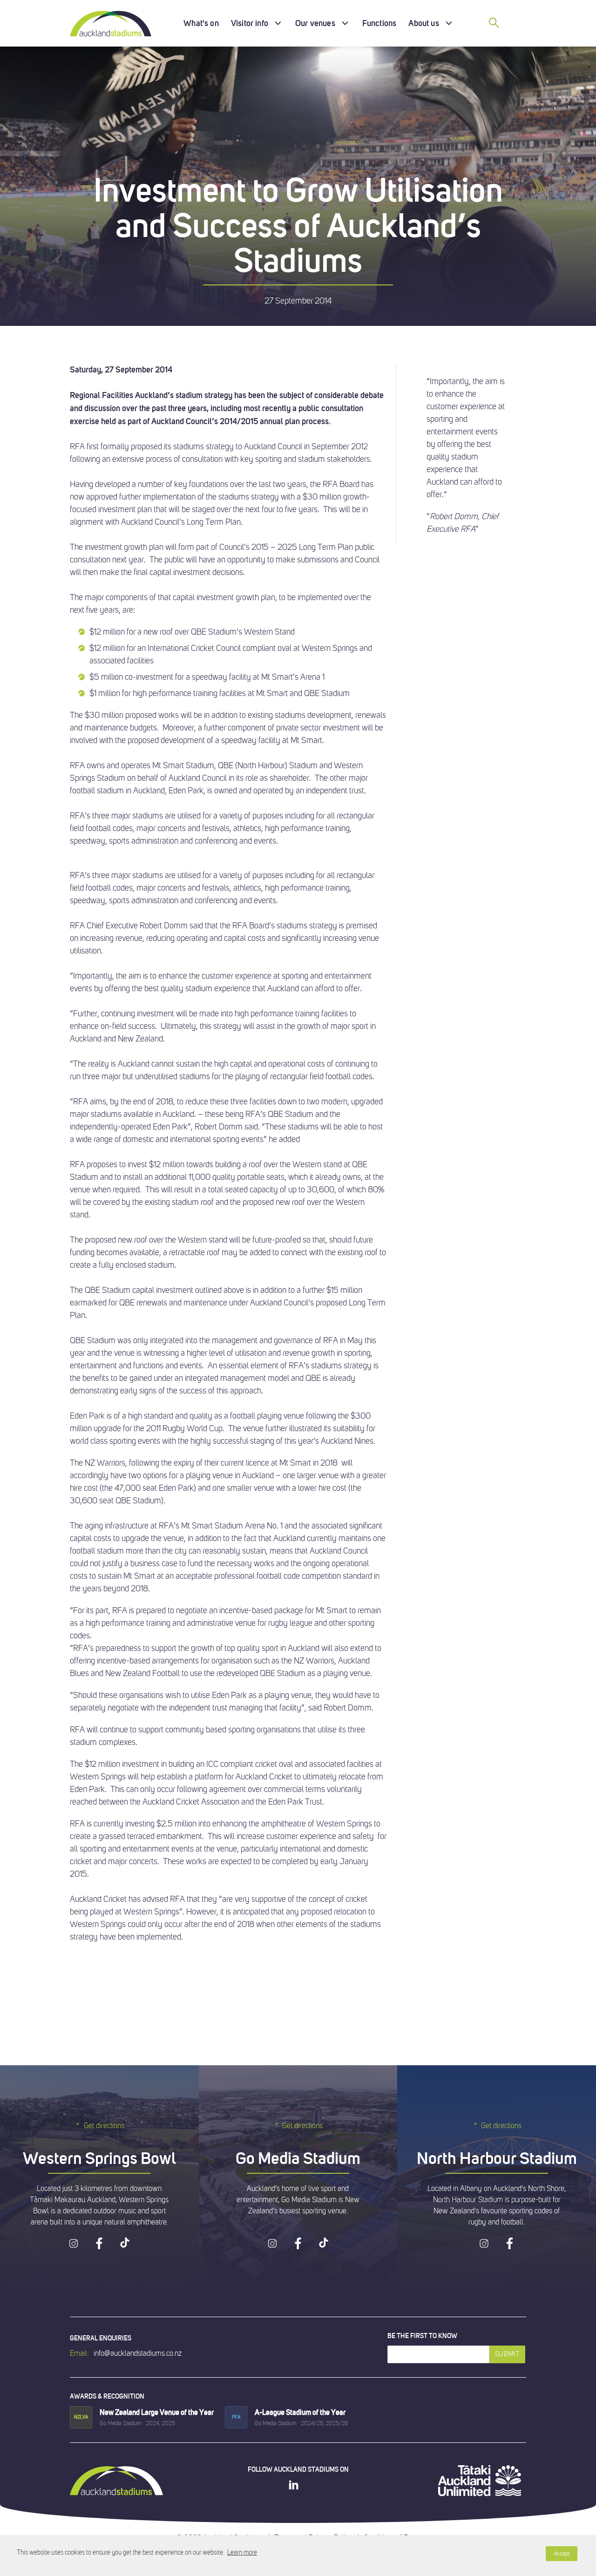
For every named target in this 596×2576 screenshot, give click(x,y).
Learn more (242, 2552)
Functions (379, 23)
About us (423, 23)
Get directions (104, 2126)
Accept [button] (562, 2554)
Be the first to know (422, 2336)
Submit (507, 2354)
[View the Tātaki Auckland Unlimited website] (480, 2481)
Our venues (315, 23)
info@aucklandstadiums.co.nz (138, 2353)
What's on (201, 23)
